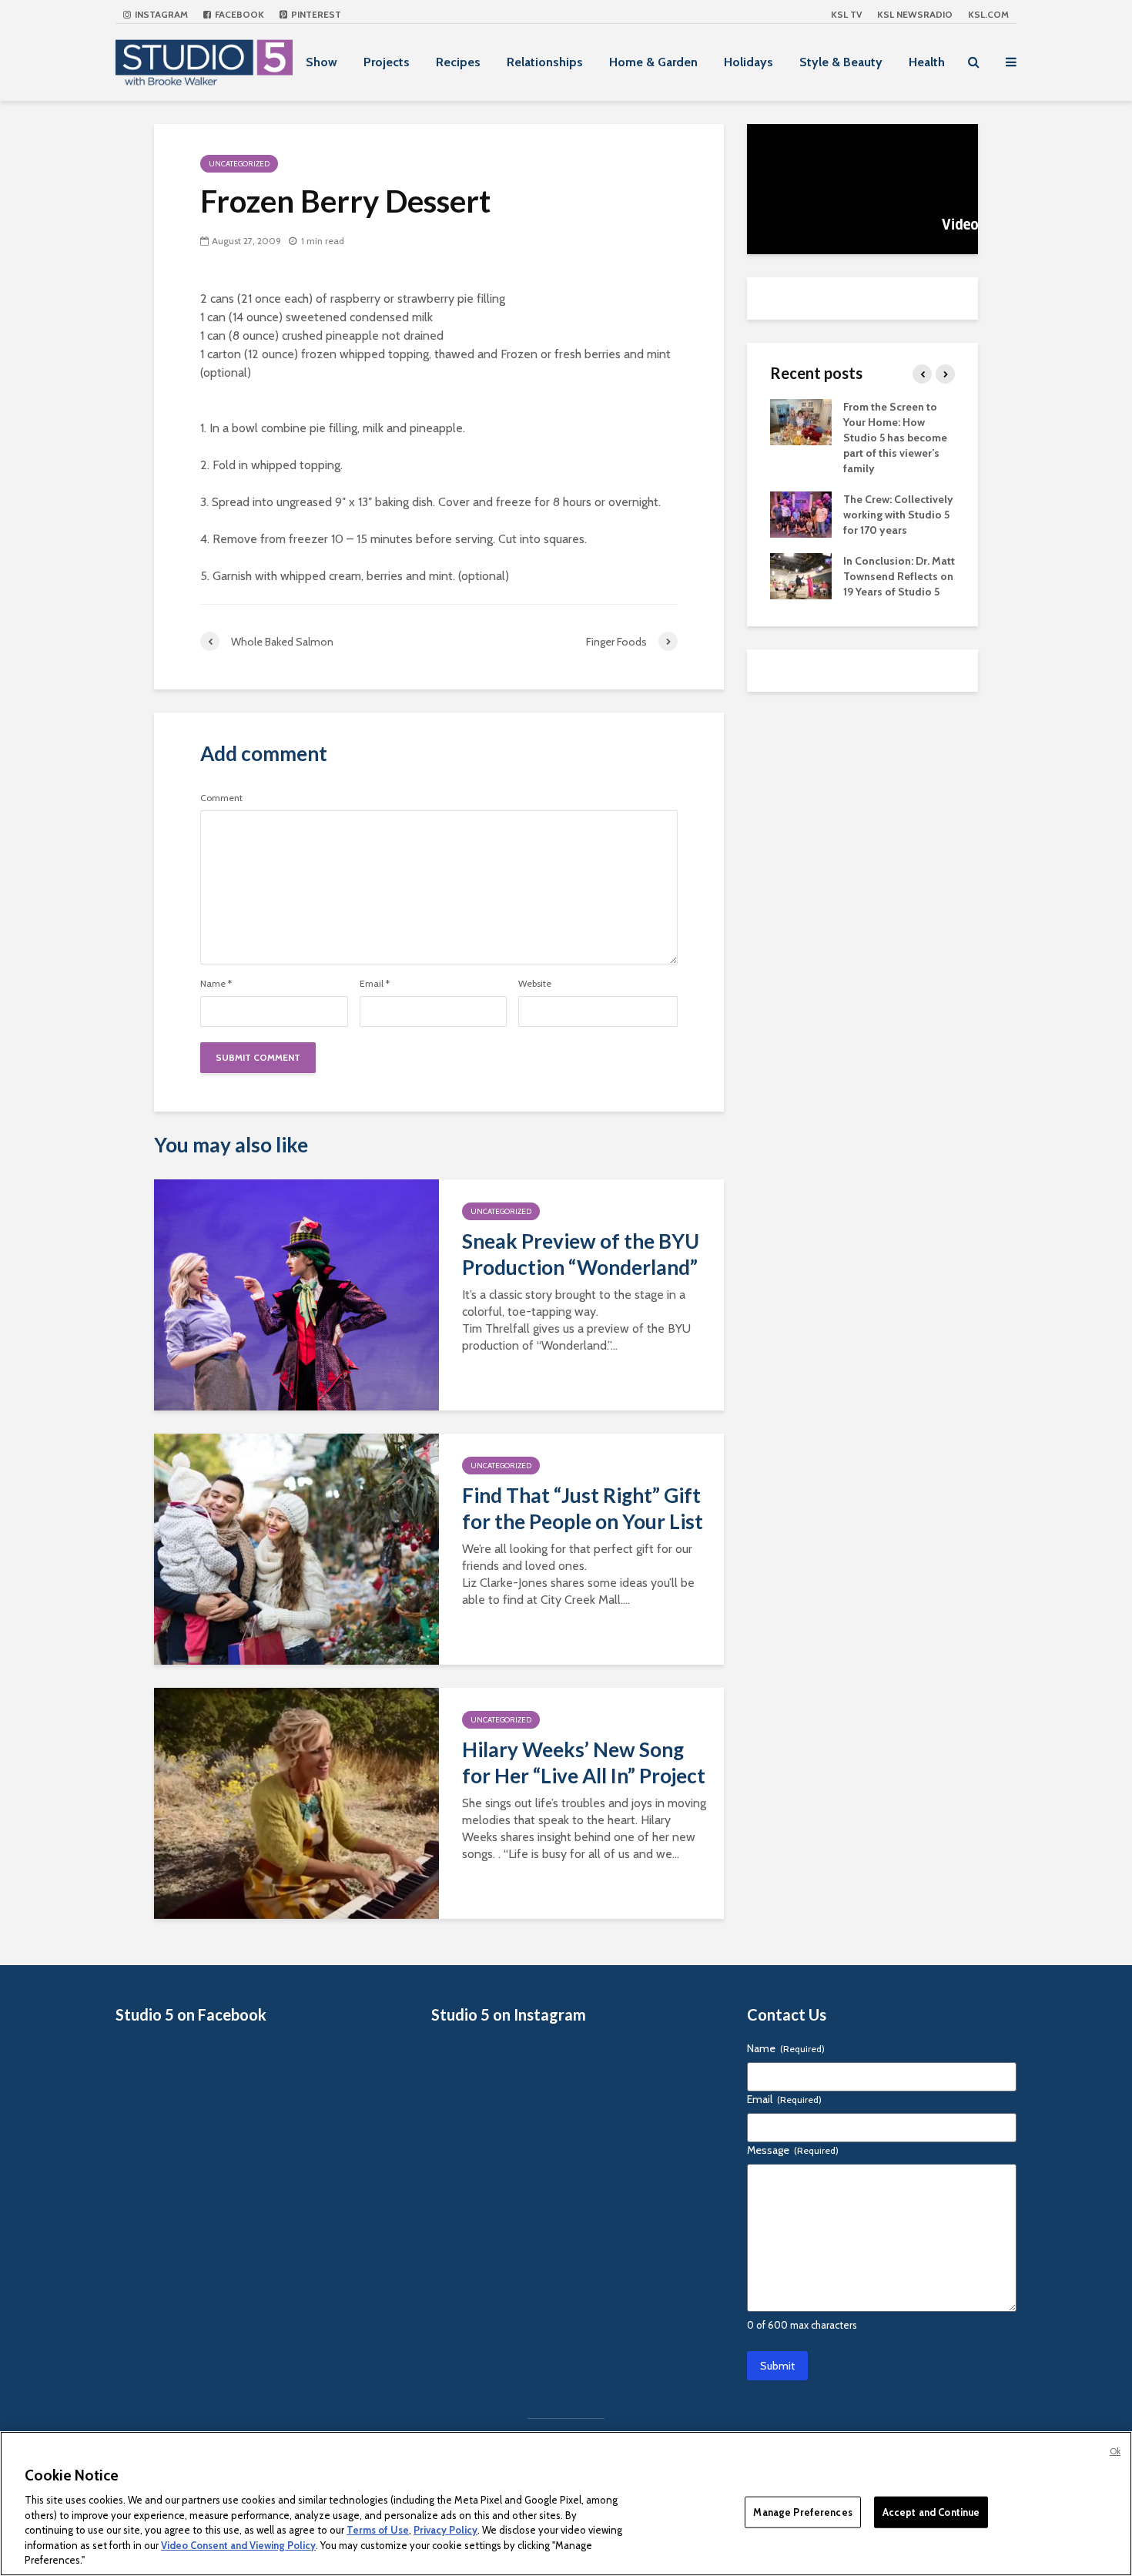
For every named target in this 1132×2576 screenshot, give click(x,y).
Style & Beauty (841, 62)
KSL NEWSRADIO (915, 14)
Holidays (749, 62)
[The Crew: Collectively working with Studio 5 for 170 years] (801, 513)
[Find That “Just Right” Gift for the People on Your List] (296, 1548)
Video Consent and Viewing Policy (238, 2545)
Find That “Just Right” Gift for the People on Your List (583, 1508)
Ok (1115, 2451)
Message (793, 2150)
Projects (387, 62)
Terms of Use (378, 2530)
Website (535, 984)
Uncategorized (239, 164)
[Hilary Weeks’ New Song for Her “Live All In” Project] (296, 1802)
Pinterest (315, 14)
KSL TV (846, 14)
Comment (221, 798)
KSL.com (988, 14)
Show (322, 62)
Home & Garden (653, 62)
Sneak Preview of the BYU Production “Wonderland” (581, 1254)
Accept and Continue (931, 2511)
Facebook (238, 14)
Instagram (160, 14)
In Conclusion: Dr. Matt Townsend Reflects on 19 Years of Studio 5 (899, 576)
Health (927, 62)
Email (375, 984)
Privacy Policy (445, 2530)
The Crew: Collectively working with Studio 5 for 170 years (898, 515)
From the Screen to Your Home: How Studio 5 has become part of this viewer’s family (895, 438)
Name (216, 984)
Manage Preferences (802, 2511)
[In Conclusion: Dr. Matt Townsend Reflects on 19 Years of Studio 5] (801, 575)
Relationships (545, 62)
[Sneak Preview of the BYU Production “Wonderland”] (296, 1294)
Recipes (458, 62)
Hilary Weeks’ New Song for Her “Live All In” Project (584, 1763)
